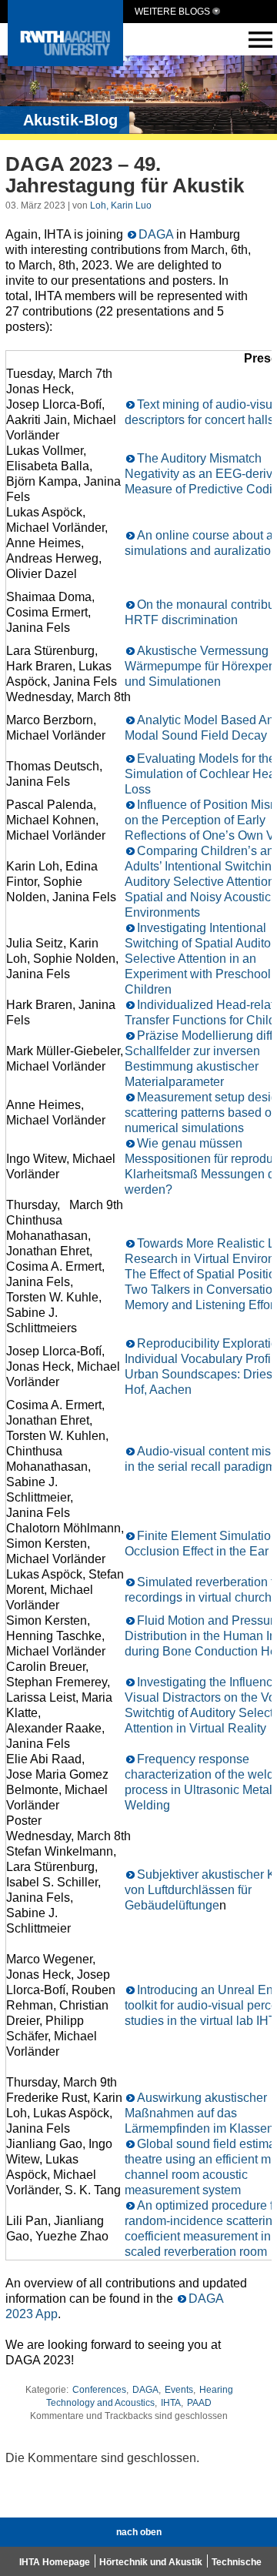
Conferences (99, 2390)
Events (179, 2390)
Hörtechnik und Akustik (151, 2562)
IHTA (171, 2403)
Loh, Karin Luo (121, 205)
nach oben (139, 2532)
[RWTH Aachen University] (65, 62)
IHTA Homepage (55, 2562)
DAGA (156, 234)
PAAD (199, 2403)
